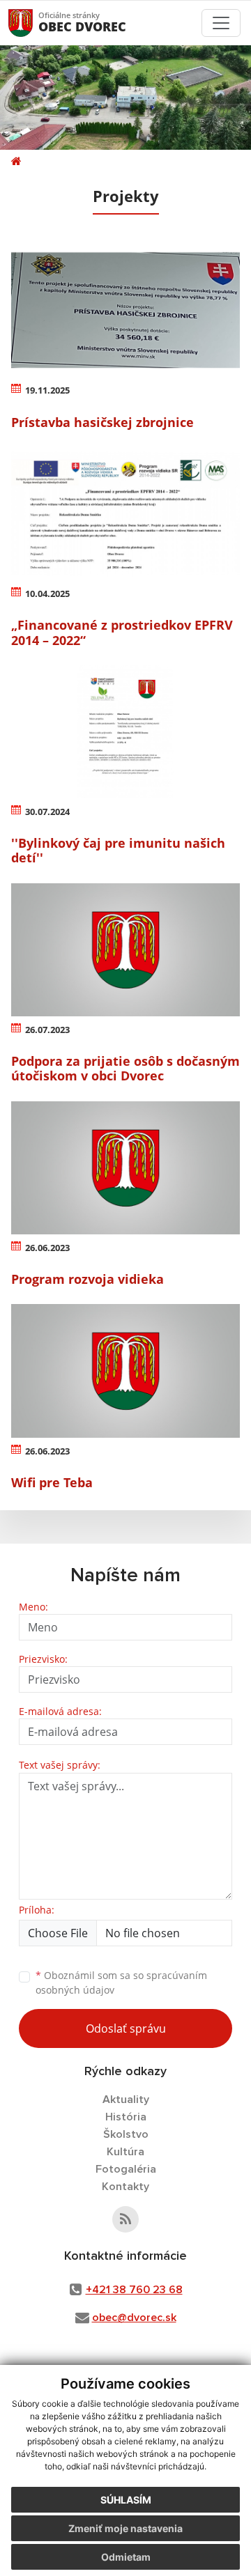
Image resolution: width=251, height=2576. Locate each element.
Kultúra (125, 2152)
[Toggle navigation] (221, 23)
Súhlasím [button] (126, 2500)
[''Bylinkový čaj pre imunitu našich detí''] (125, 732)
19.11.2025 (47, 390)
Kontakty (125, 2187)
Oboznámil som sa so (121, 1983)
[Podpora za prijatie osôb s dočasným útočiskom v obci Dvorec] (125, 950)
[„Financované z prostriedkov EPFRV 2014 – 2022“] (125, 514)
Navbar (34, 23)
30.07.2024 (47, 812)
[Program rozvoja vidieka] (125, 1168)
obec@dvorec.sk (134, 2318)
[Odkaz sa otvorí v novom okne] (125, 2219)
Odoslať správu (126, 2028)
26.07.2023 (47, 1030)
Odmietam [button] (126, 2557)
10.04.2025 (47, 593)
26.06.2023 (47, 1248)
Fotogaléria (126, 2169)
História (126, 2117)
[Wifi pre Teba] (125, 1371)
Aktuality (126, 2100)
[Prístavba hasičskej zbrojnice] (125, 310)
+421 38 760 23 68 (134, 2290)
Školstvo (126, 2134)
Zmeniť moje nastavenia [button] (125, 2528)
